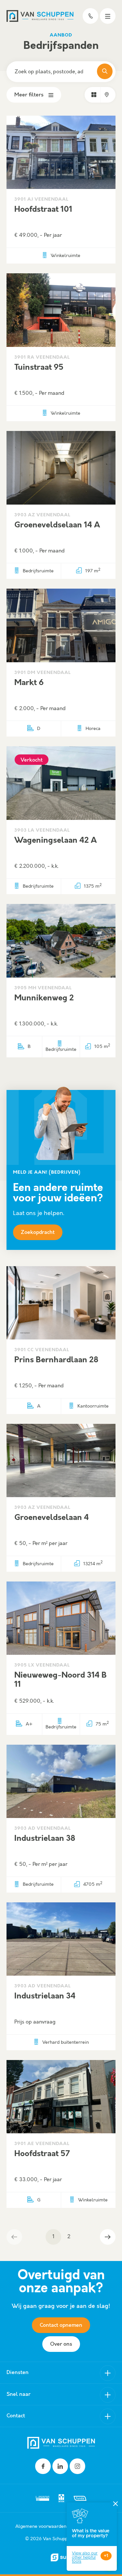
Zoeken (105, 71)
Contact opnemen (61, 2325)
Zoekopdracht (38, 1232)
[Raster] (94, 95)
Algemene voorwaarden (41, 2526)
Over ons (61, 2344)
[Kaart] (107, 95)
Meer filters (29, 95)
